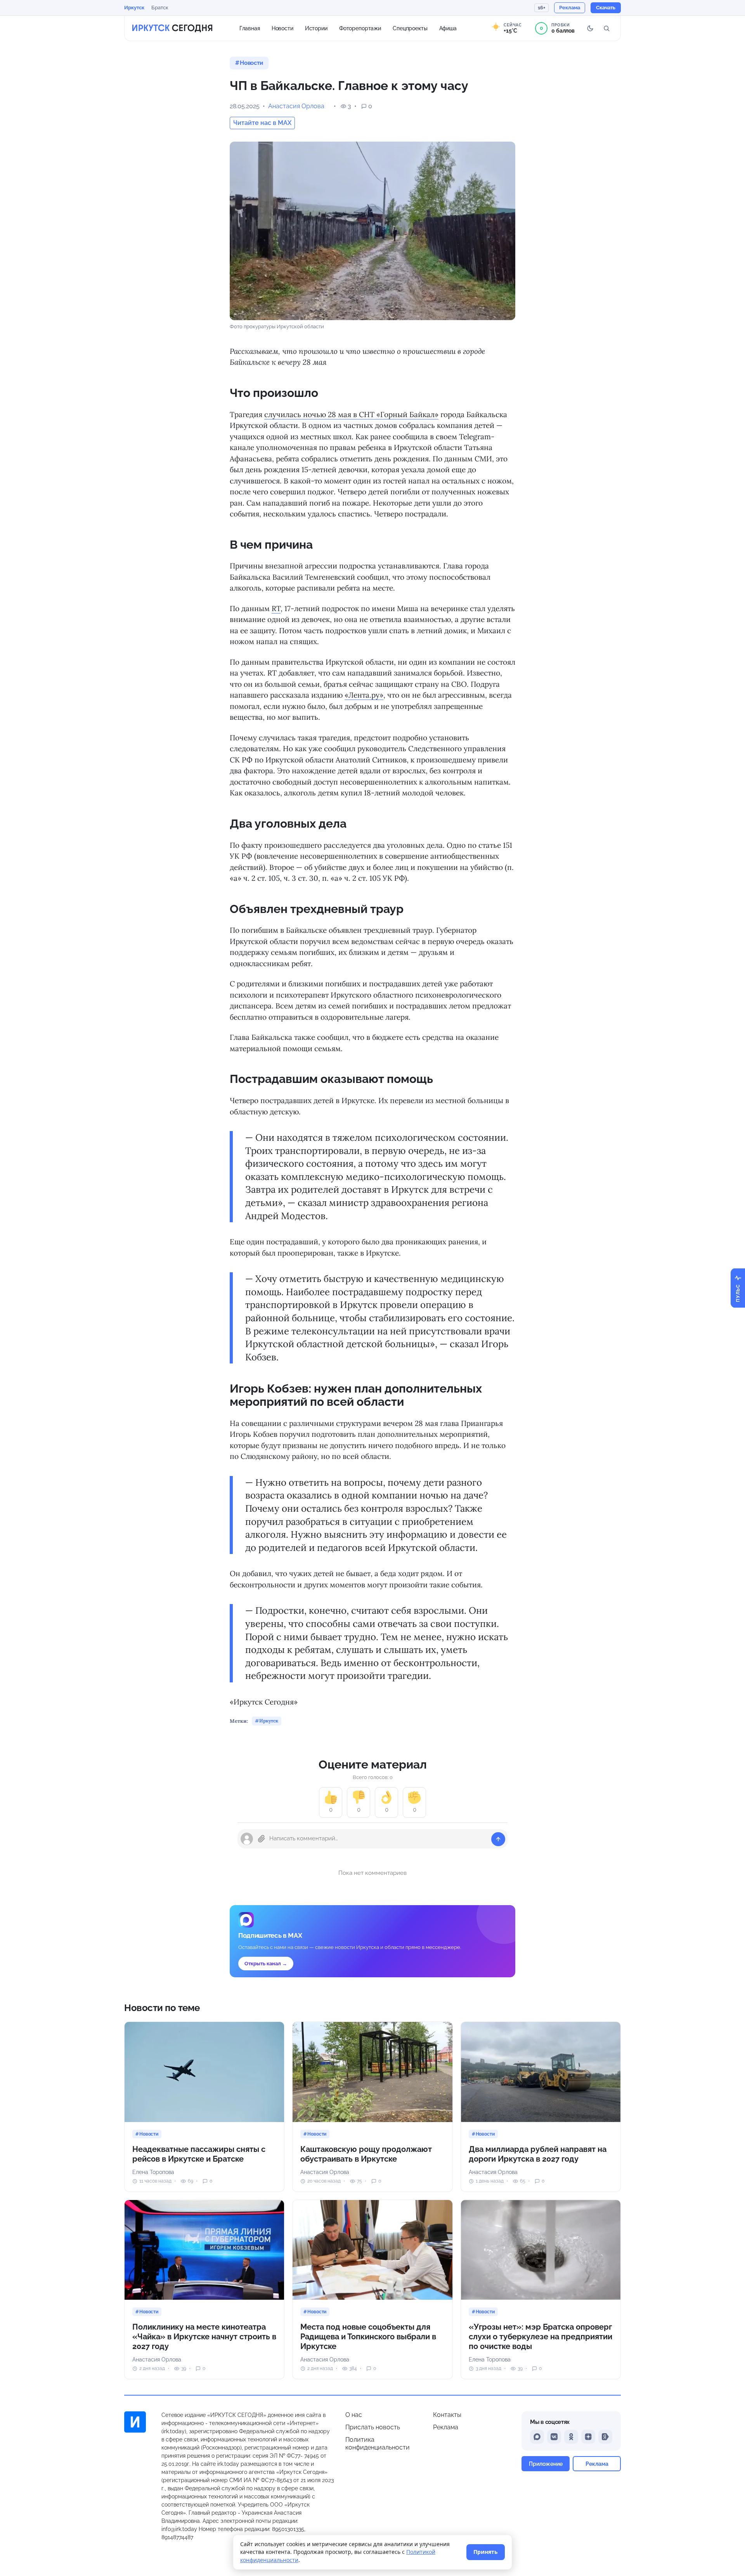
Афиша (448, 28)
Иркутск (134, 8)
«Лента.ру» (364, 695)
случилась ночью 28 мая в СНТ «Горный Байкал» (351, 414)
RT (276, 608)
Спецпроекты (410, 28)
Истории (316, 28)
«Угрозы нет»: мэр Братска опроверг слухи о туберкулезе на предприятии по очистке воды (541, 2337)
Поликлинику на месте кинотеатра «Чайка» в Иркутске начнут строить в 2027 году (204, 2337)
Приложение (546, 2464)
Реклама (446, 2427)
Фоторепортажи (360, 28)
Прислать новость (373, 2427)
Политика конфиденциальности (378, 2443)
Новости (282, 28)
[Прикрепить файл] (262, 1839)
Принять (486, 2552)
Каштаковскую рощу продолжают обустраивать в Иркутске (366, 2154)
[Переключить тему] (590, 28)
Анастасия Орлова (296, 106)
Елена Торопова (153, 2172)
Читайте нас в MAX (262, 123)
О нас (354, 2415)
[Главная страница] (172, 28)
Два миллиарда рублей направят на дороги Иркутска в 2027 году (538, 2154)
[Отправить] (498, 1839)
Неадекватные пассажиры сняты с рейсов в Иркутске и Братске (199, 2154)
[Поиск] (606, 28)
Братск (160, 8)
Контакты (447, 2415)
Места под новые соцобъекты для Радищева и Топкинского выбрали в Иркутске (368, 2337)
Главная (250, 28)
